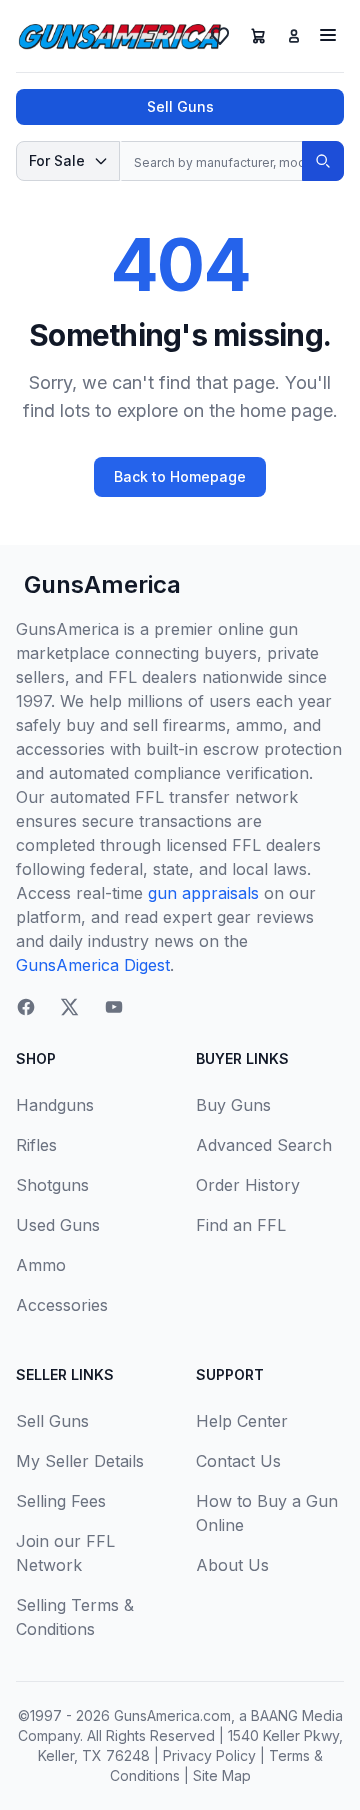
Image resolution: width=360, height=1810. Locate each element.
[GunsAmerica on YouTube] (114, 1007)
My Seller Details (80, 1461)
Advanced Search (264, 1145)
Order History (248, 1185)
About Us (232, 1565)
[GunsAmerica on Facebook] (26, 1007)
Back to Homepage (180, 476)
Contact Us (238, 1461)
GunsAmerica (102, 584)
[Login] (294, 36)
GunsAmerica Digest (93, 965)
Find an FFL (241, 1225)
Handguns (55, 1105)
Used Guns (58, 1225)
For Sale (57, 160)
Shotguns (52, 1185)
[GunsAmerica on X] (70, 1007)
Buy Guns (233, 1105)
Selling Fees (61, 1501)
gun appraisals (203, 893)
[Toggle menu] (328, 35)
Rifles (36, 1145)
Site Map (222, 1775)
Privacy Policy (209, 1755)
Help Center (242, 1421)
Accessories (62, 1305)
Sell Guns (180, 106)
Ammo (41, 1265)
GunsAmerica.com (172, 1715)
